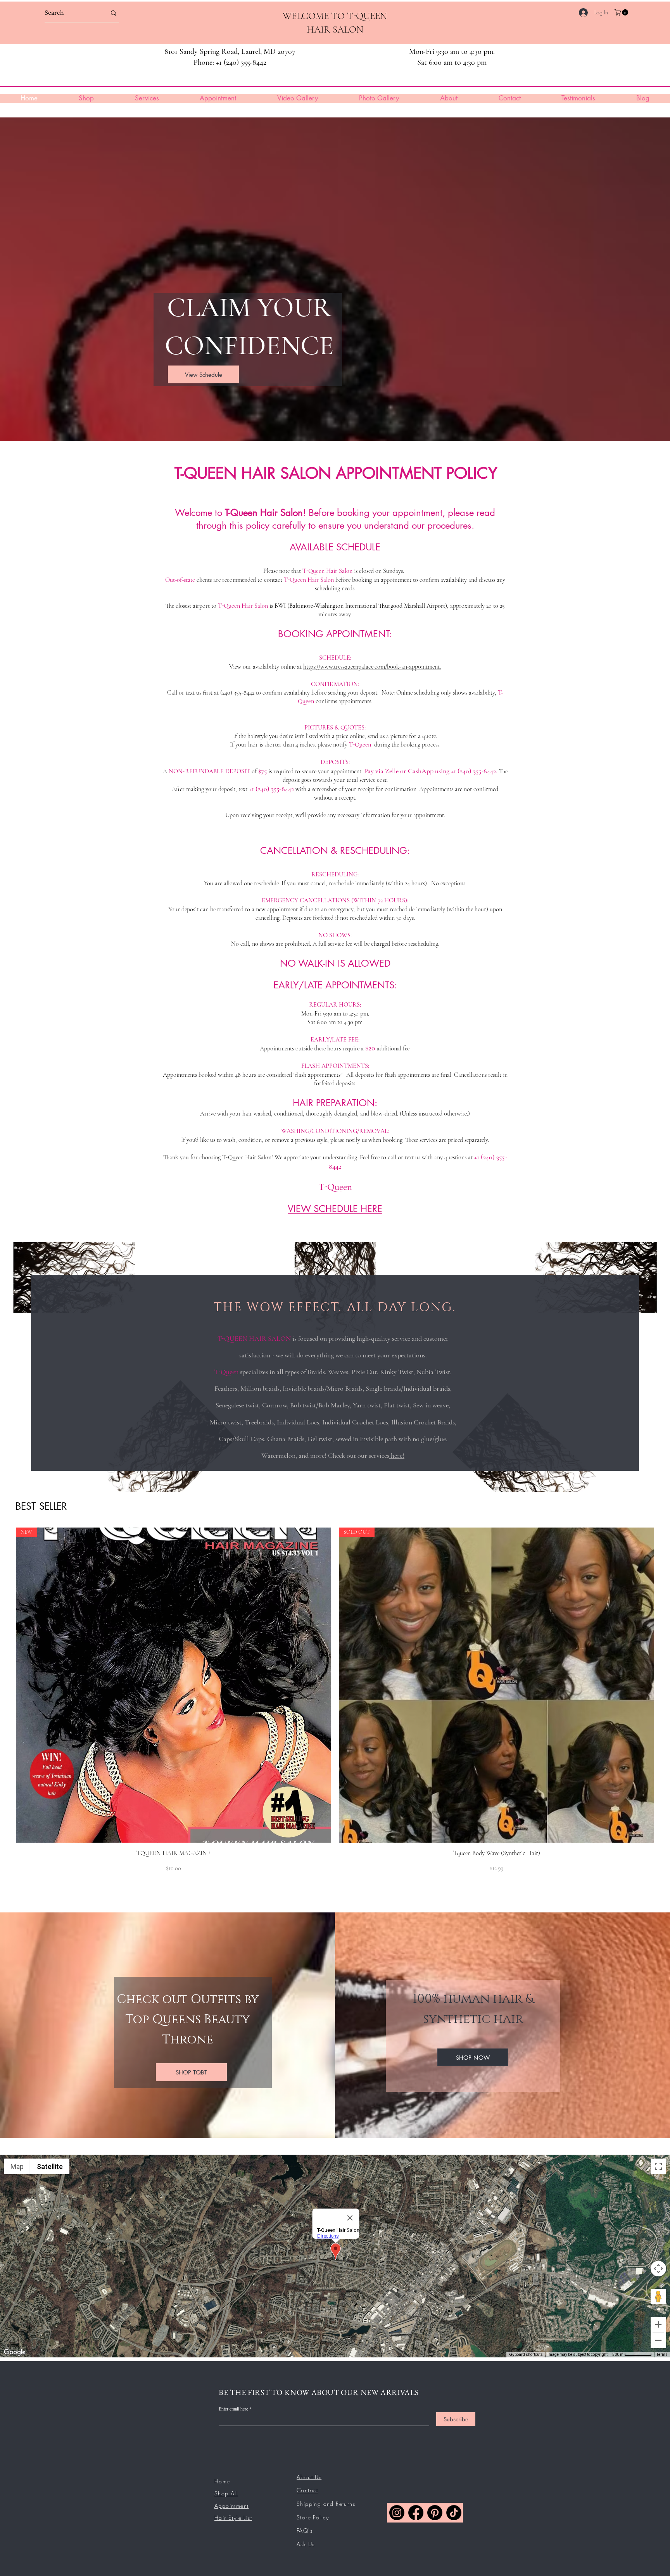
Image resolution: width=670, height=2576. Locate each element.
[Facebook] (416, 2513)
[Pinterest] (435, 2513)
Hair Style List (233, 2518)
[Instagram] (397, 2513)
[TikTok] (454, 2513)
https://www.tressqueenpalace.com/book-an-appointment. (372, 667)
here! (397, 1455)
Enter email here (233, 2409)
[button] (622, 12)
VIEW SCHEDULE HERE (335, 1209)
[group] (335, 1710)
